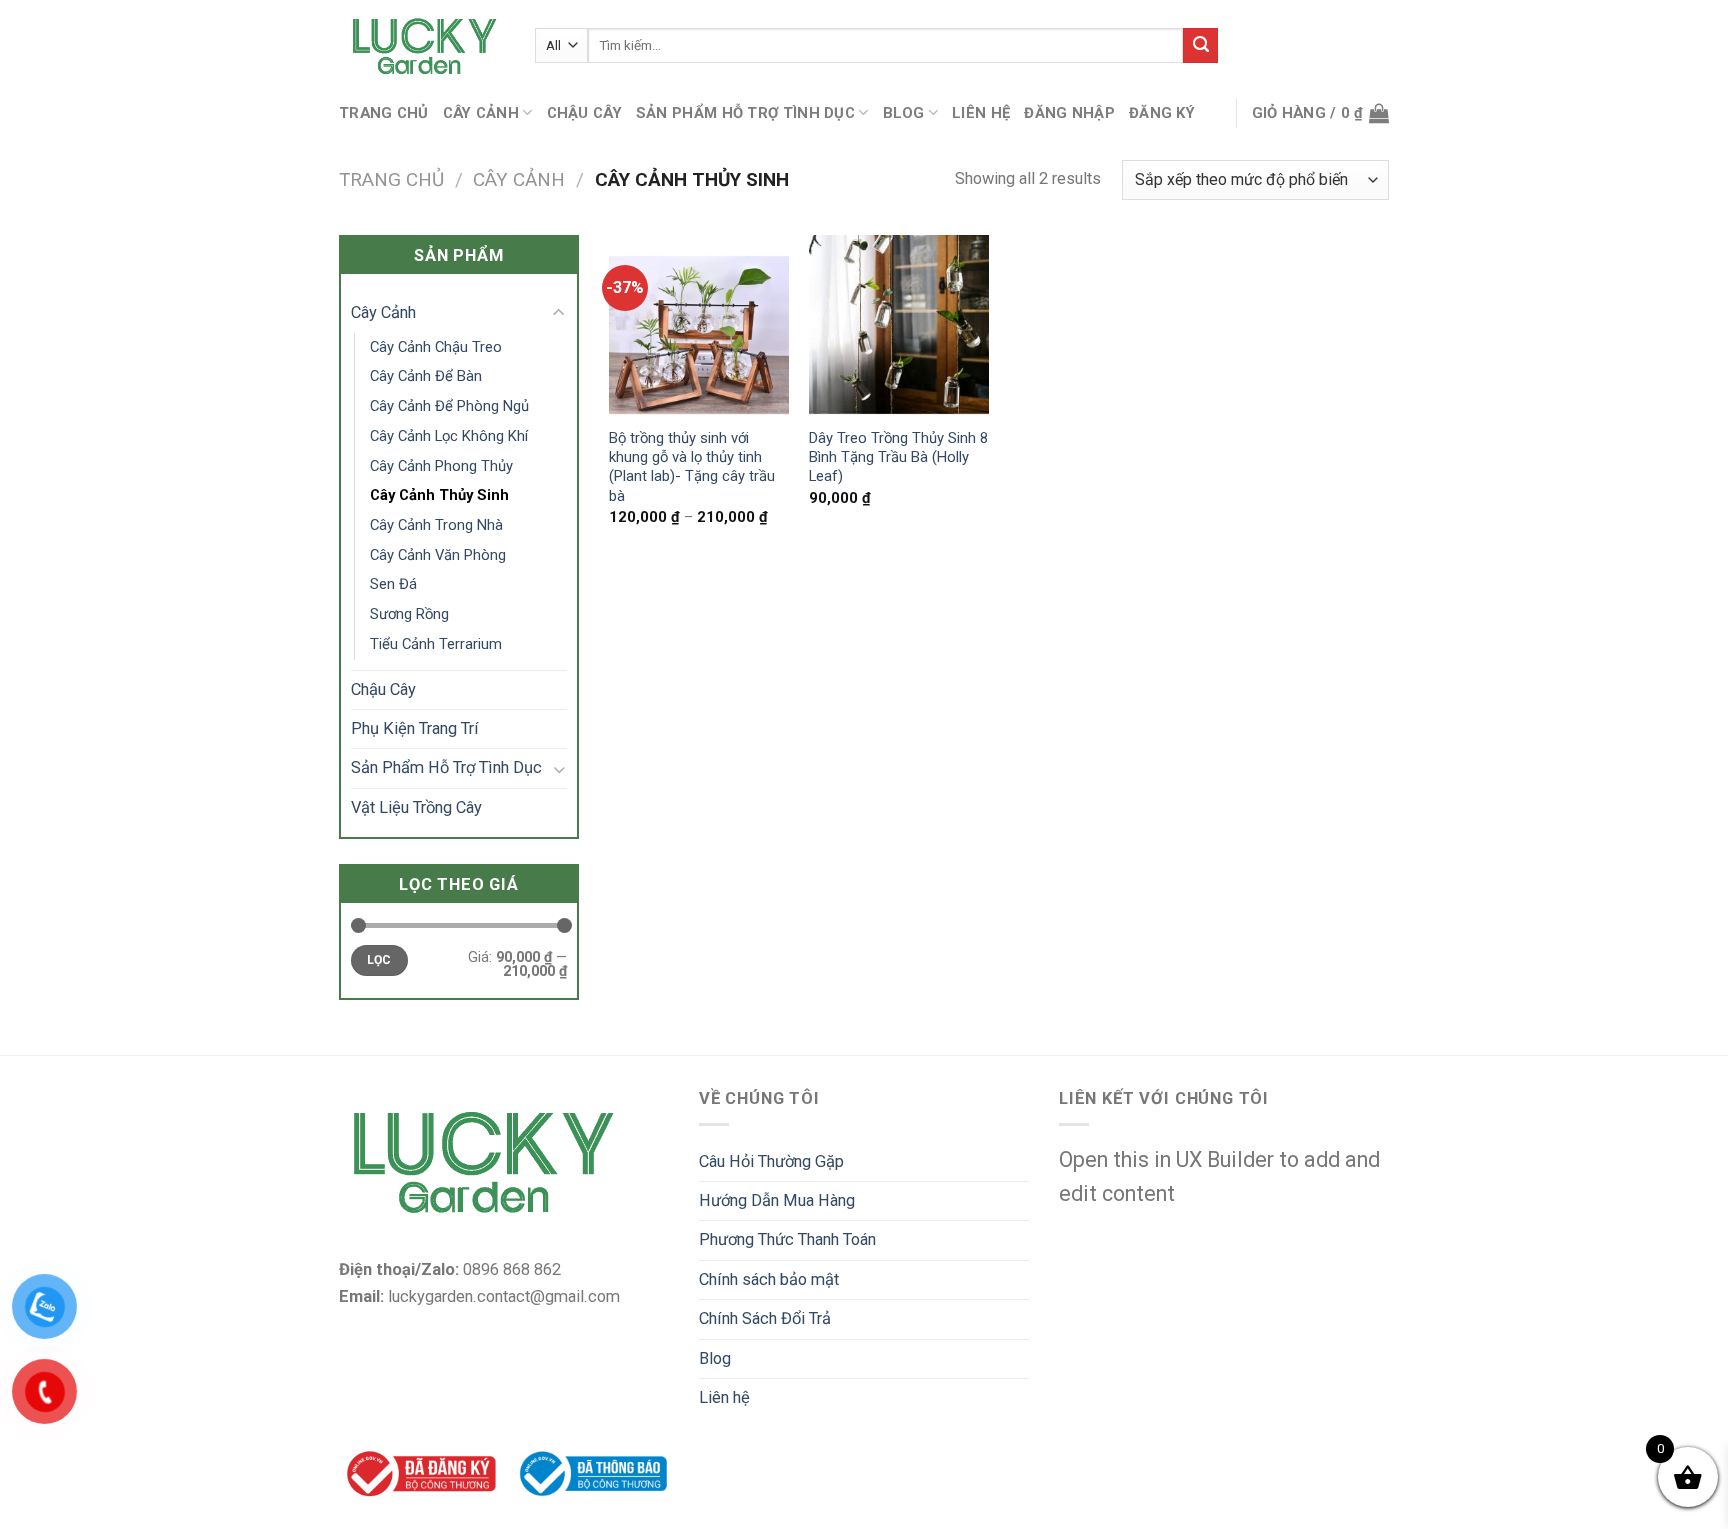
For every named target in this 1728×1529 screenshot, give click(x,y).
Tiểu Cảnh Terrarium (436, 644)
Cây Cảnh (481, 113)
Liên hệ (981, 113)
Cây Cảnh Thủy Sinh (439, 495)
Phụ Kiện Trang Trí (415, 728)
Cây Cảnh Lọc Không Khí (449, 436)
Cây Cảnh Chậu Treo (436, 347)
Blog (904, 113)
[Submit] (1200, 45)
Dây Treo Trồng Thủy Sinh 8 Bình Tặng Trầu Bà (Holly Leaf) (898, 457)
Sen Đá (393, 584)
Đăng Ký (1162, 113)
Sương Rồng (409, 614)
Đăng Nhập (1069, 113)
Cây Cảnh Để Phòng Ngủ (449, 406)
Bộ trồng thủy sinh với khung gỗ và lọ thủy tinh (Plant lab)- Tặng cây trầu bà (692, 467)
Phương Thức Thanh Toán (787, 1239)
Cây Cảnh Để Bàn (426, 376)
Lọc (379, 960)
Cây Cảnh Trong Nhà (436, 525)
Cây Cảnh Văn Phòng (438, 555)
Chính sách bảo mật (769, 1279)
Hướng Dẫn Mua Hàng (777, 1200)
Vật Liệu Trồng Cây (416, 807)
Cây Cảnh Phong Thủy (441, 466)
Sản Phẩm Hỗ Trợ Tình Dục (745, 113)
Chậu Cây (584, 113)
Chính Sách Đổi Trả (765, 1318)
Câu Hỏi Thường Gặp (771, 1161)
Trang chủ (384, 113)
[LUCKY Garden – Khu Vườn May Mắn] (422, 45)
